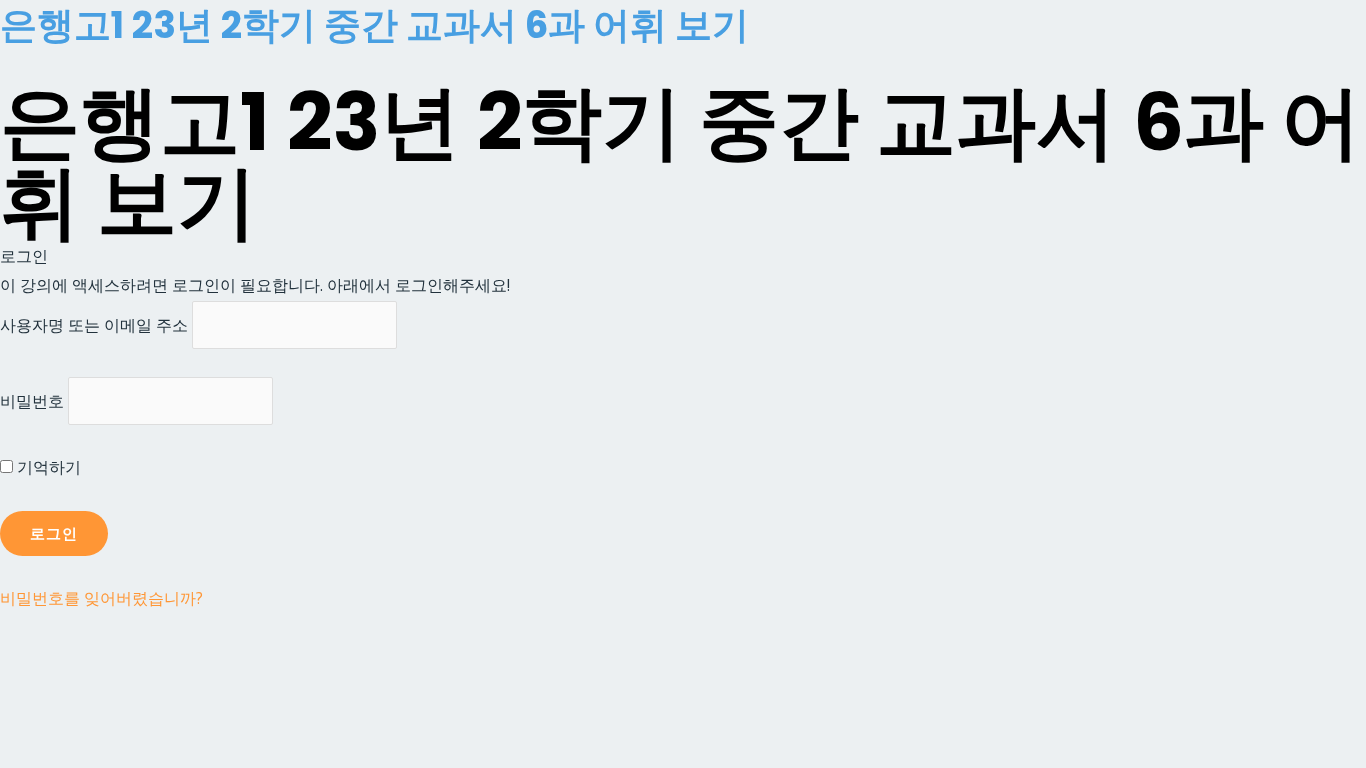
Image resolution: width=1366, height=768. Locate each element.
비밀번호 (32, 401)
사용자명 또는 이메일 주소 (94, 325)
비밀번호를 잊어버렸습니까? (101, 598)
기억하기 (47, 467)
